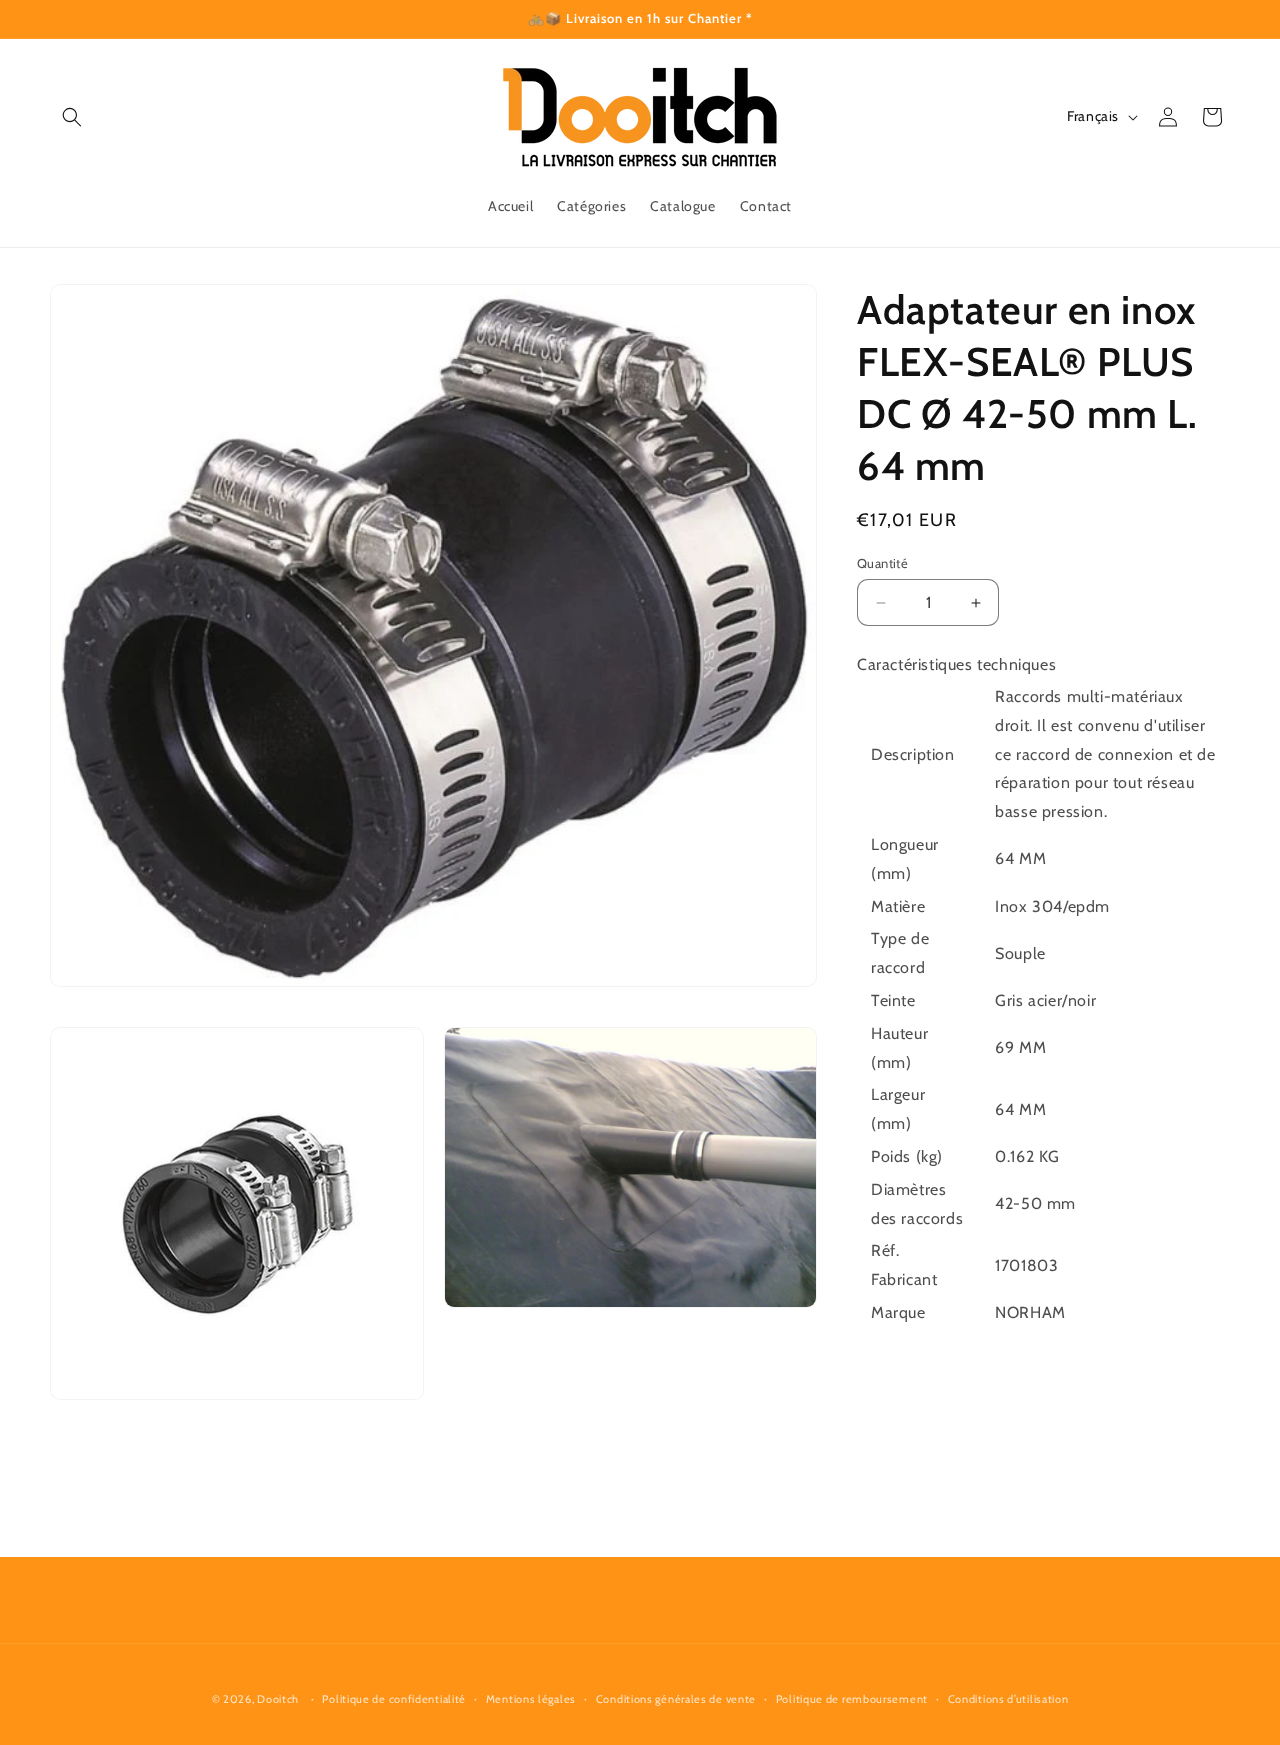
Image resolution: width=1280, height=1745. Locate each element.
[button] (72, 117)
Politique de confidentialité (394, 1698)
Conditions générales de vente (676, 1698)
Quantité (882, 563)
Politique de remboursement (852, 1698)
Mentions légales (531, 1698)
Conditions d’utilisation (1008, 1698)
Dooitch (278, 1699)
